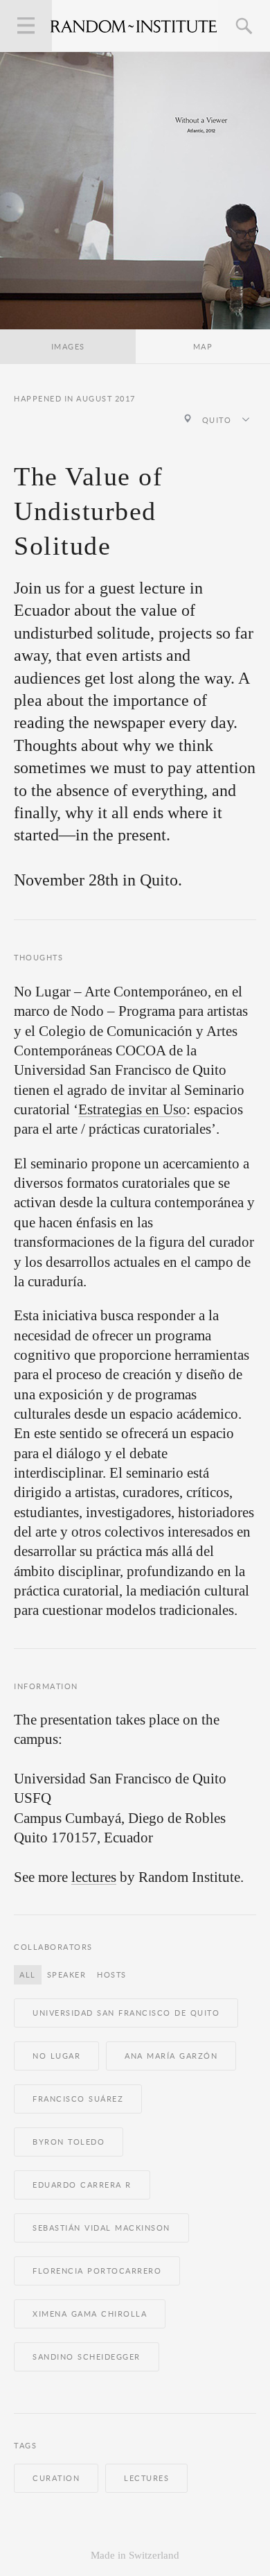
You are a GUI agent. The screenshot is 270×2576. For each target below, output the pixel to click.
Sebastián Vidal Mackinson (101, 2228)
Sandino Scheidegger (87, 2357)
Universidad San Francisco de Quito (126, 2013)
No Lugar (56, 2056)
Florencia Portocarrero (97, 2271)
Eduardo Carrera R (82, 2185)
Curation (56, 2478)
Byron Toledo (69, 2142)
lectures (94, 1877)
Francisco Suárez (78, 2099)
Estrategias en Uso (132, 1110)
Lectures (146, 2478)
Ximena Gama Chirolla (90, 2314)
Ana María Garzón (171, 2056)
